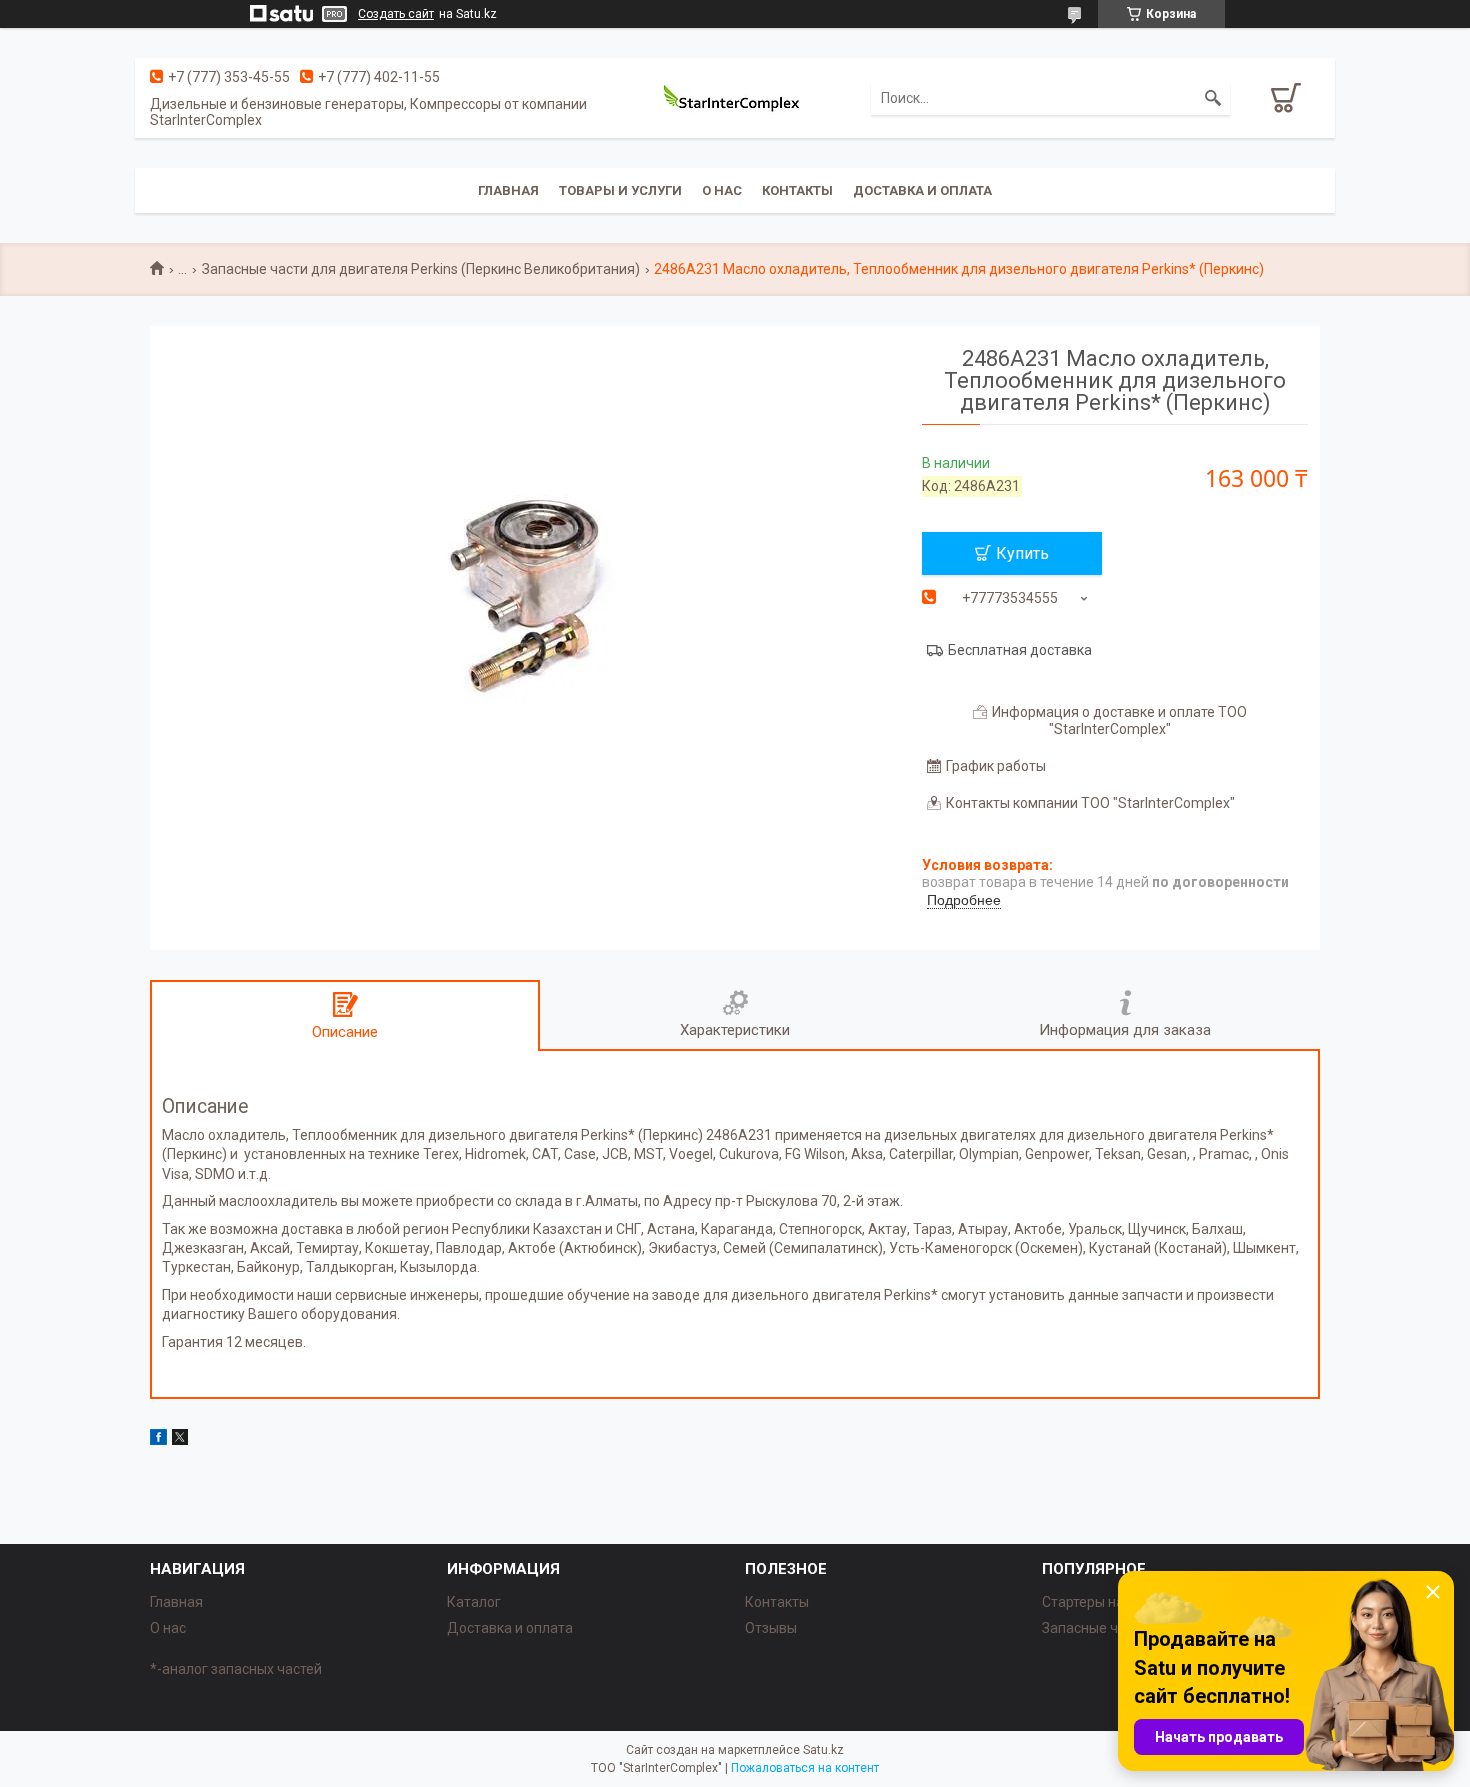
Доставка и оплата (922, 190)
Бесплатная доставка (1020, 650)
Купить (1022, 553)
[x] (180, 1440)
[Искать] (1213, 98)
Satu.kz (823, 1750)
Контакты (797, 190)
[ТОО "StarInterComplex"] (735, 98)
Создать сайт (396, 14)
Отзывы (771, 1628)
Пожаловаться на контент (805, 1768)
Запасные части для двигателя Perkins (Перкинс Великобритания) (421, 269)
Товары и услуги (620, 190)
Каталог (474, 1602)
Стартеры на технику (1110, 1602)
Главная (508, 190)
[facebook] (158, 1440)
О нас (722, 190)
